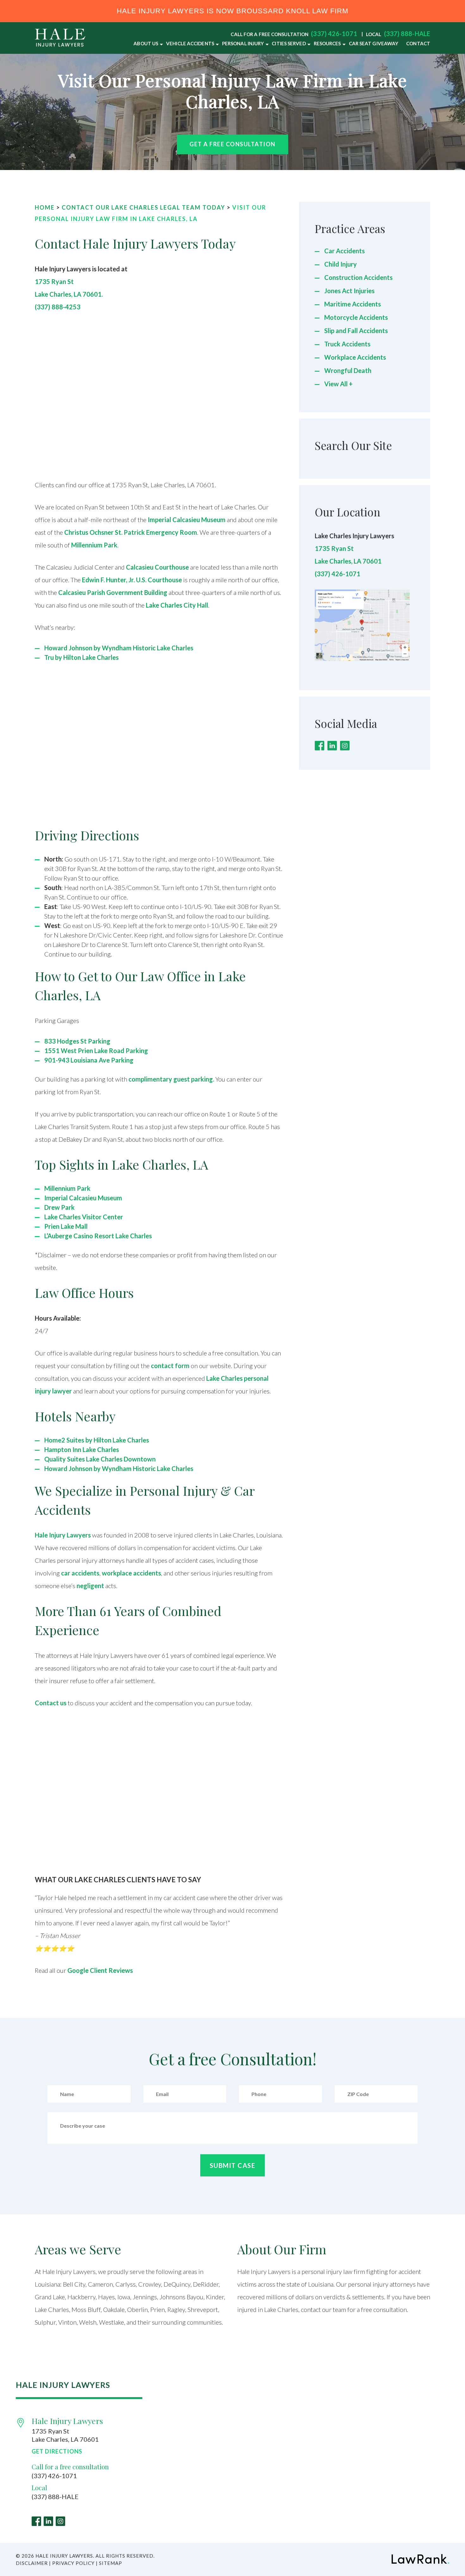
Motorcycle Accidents (356, 317)
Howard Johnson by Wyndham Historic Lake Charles (119, 648)
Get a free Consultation (232, 144)
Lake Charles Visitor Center (84, 1217)
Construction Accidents (358, 277)
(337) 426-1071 (334, 34)
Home (45, 207)
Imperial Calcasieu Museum (187, 520)
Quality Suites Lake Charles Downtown (100, 1459)
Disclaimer (32, 2563)
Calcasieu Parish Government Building (113, 592)
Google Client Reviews (100, 1970)
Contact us (51, 1703)
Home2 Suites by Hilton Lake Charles (97, 1440)
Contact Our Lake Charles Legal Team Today (143, 207)
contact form (170, 1366)
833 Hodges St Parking (77, 1041)
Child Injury (341, 264)
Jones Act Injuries (349, 291)
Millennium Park (94, 545)
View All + (338, 384)
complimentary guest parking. (171, 1079)
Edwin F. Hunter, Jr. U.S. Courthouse (132, 580)
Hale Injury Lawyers (63, 1535)
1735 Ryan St (334, 548)
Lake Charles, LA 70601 (348, 561)
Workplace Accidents (355, 357)
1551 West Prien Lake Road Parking (96, 1051)
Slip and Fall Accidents (356, 331)
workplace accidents (131, 1573)
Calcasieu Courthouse (157, 567)
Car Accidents (344, 251)
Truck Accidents (347, 344)
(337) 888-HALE (407, 34)
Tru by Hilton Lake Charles (81, 657)
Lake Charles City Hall (177, 605)
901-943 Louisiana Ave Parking (89, 1060)
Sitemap (111, 2563)
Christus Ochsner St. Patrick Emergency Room (131, 532)
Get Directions (57, 2451)
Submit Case (233, 2165)
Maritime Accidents (353, 304)
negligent (90, 1586)
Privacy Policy (73, 2563)
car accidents (80, 1573)
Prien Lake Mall (66, 1226)
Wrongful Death (348, 370)
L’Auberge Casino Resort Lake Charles (98, 1236)
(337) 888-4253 (58, 307)
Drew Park (59, 1207)
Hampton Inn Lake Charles (82, 1449)
